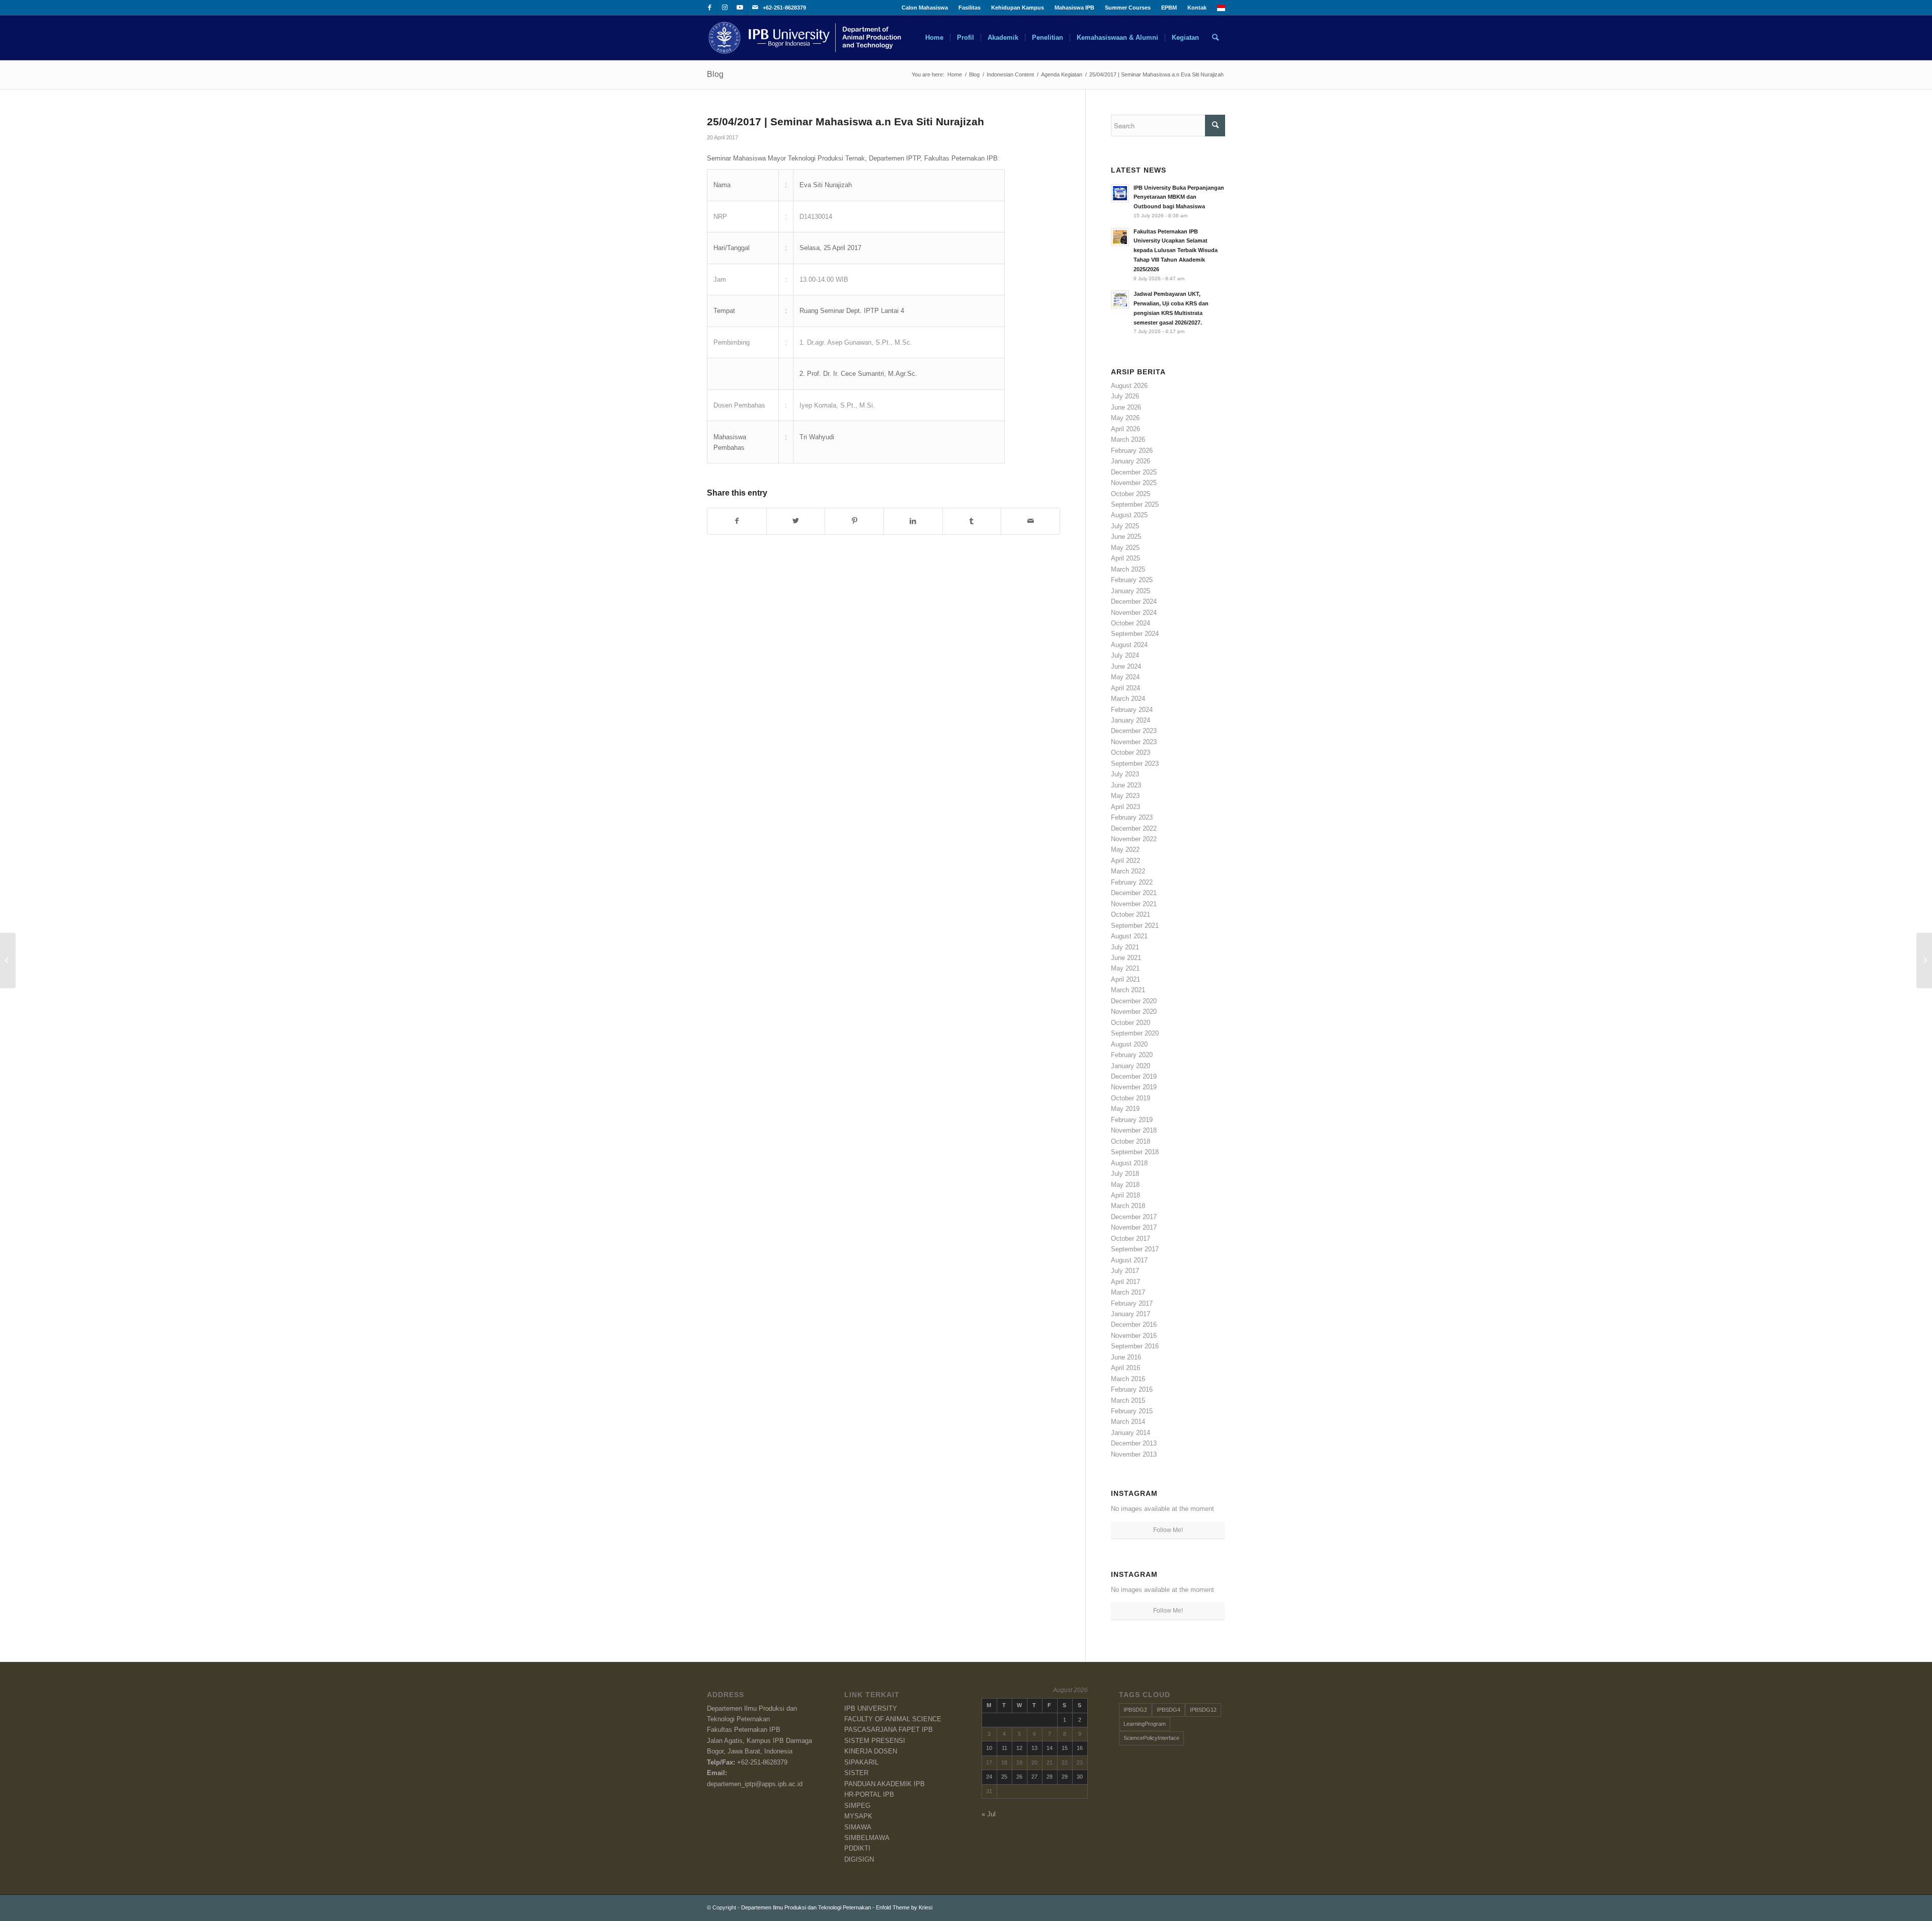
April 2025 (1125, 558)
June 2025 (1126, 537)
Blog (715, 74)
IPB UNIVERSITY (871, 1708)
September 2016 (1135, 1346)
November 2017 (1134, 1227)
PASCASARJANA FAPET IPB (889, 1730)
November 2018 (1134, 1130)
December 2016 (1134, 1325)
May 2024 (1125, 677)
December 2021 (1134, 893)
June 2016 (1126, 1357)
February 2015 (1132, 1411)
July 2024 (1125, 655)
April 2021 (1125, 979)
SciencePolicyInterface (1151, 1738)
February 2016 (1132, 1389)
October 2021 (1131, 914)
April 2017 (1125, 1282)
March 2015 (1128, 1400)
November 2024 (1134, 613)
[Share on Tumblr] (972, 521)
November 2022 (1134, 839)
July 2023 (1125, 774)
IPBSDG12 (1203, 1710)
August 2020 (1129, 1044)
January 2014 (1131, 1433)
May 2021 (1125, 968)
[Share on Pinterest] (854, 521)
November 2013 (1134, 1454)
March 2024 (1128, 699)
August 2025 (1129, 515)
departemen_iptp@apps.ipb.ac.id (755, 1784)
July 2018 (1125, 1174)
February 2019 (1132, 1120)
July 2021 (1125, 947)
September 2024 (1135, 634)
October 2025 (1131, 494)
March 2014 (1128, 1422)
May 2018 (1125, 1185)
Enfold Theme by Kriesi (904, 1907)
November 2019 (1134, 1087)
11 (1004, 1748)
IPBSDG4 (1169, 1710)
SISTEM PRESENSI (875, 1741)
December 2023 (1134, 731)
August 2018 (1129, 1163)
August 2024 (1129, 645)
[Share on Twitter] (796, 521)
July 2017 (1125, 1271)
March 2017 (1128, 1292)
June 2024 (1126, 666)
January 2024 (1131, 720)
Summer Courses (1128, 8)
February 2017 (1132, 1303)
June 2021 (1126, 958)
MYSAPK (858, 1816)
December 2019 (1134, 1076)
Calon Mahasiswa (925, 8)
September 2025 (1135, 504)
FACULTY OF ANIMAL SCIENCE (893, 1719)
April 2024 (1125, 688)
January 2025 (1131, 591)
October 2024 (1131, 623)
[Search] (1215, 38)
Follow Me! (1168, 1530)
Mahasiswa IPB (1074, 8)
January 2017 (1131, 1314)
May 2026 (1125, 418)
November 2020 (1134, 1012)
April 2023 (1125, 807)
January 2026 (1131, 461)
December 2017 (1134, 1217)
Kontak (1197, 8)
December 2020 (1134, 1001)
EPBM (1169, 8)
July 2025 (1125, 526)
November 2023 (1134, 742)
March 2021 (1128, 990)
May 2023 (1125, 796)
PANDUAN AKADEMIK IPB (884, 1784)
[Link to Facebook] (710, 8)
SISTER (856, 1773)
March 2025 (1128, 569)
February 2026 (1132, 451)
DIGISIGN (859, 1859)
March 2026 (1128, 439)
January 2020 (1131, 1066)
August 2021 (1129, 936)
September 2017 (1135, 1249)
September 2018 (1135, 1152)
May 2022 (1125, 850)
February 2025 (1132, 580)
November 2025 (1134, 483)
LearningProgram (1145, 1724)
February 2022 (1132, 882)
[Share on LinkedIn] (913, 521)
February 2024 (1132, 710)
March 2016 (1128, 1379)
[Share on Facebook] (737, 521)
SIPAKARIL (861, 1762)
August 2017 (1129, 1260)
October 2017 (1131, 1238)
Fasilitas (970, 8)
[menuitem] (925, 8)
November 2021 (1134, 904)
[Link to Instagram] (725, 8)
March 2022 (1128, 871)
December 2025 (1134, 472)
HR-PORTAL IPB (869, 1794)
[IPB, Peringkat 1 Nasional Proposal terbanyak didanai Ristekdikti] (8, 961)
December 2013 (1134, 1443)
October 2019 (1131, 1098)
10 (989, 1748)
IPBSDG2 (1135, 1710)
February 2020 (1132, 1055)
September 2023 (1135, 764)
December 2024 (1134, 602)
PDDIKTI (857, 1848)
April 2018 (1125, 1195)
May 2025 (1125, 548)
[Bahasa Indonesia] (1221, 9)
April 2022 (1125, 861)
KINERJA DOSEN (871, 1751)
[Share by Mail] (1030, 521)
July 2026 (1125, 396)
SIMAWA (858, 1827)
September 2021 (1135, 926)
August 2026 (1129, 386)
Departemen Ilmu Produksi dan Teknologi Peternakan (806, 1907)
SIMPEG (857, 1806)
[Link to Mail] (755, 8)
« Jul (989, 1814)
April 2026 (1125, 429)
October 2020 (1131, 1023)
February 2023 (1132, 817)
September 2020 (1135, 1033)
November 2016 (1134, 1336)
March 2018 (1128, 1206)
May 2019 (1125, 1109)
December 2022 (1134, 828)
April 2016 (1125, 1368)
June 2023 (1126, 785)
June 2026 (1126, 407)
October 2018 (1131, 1141)
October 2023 (1131, 752)
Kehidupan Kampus (1018, 8)
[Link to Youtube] (740, 8)
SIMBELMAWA (867, 1838)
